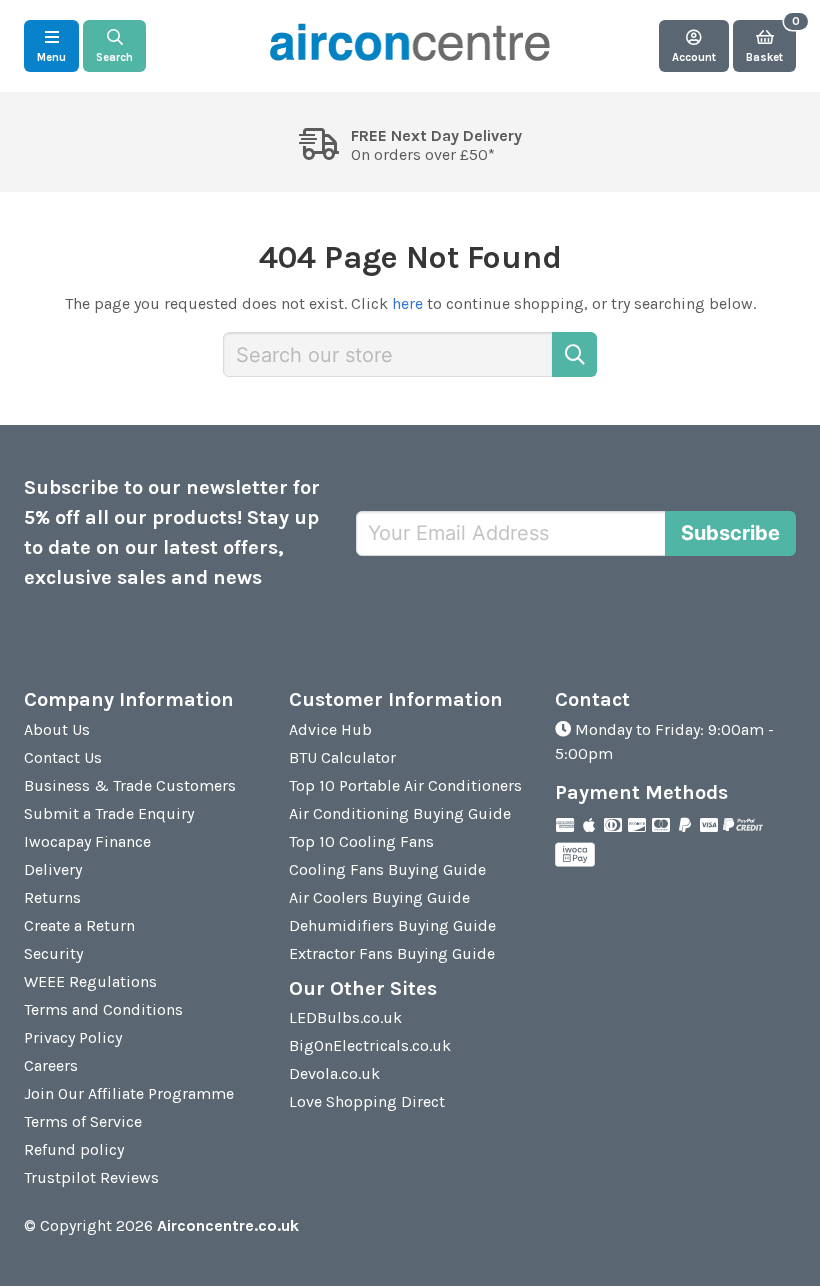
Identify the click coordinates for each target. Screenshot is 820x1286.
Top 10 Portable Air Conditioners (405, 785)
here (407, 303)
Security (53, 953)
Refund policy (74, 1149)
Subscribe (730, 533)
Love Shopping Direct (367, 1101)
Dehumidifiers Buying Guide (392, 925)
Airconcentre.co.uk (228, 1225)
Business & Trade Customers (130, 785)
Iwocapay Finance (87, 841)
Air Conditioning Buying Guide (400, 813)
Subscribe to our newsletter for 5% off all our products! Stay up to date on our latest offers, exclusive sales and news (172, 532)
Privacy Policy (73, 1037)
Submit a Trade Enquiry (109, 813)
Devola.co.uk (334, 1073)
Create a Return (79, 925)
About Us (57, 729)
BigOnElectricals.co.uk (370, 1045)
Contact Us (63, 757)
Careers (51, 1065)
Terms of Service (83, 1121)
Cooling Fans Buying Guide (387, 869)
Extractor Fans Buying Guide (392, 953)
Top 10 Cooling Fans (361, 841)
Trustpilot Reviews (91, 1177)
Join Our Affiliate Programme (129, 1093)
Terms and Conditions (103, 1009)
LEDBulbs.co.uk (345, 1017)
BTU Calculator (342, 757)
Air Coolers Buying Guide (379, 897)
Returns (52, 897)
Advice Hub (330, 729)
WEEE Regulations (90, 981)
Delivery (53, 869)
